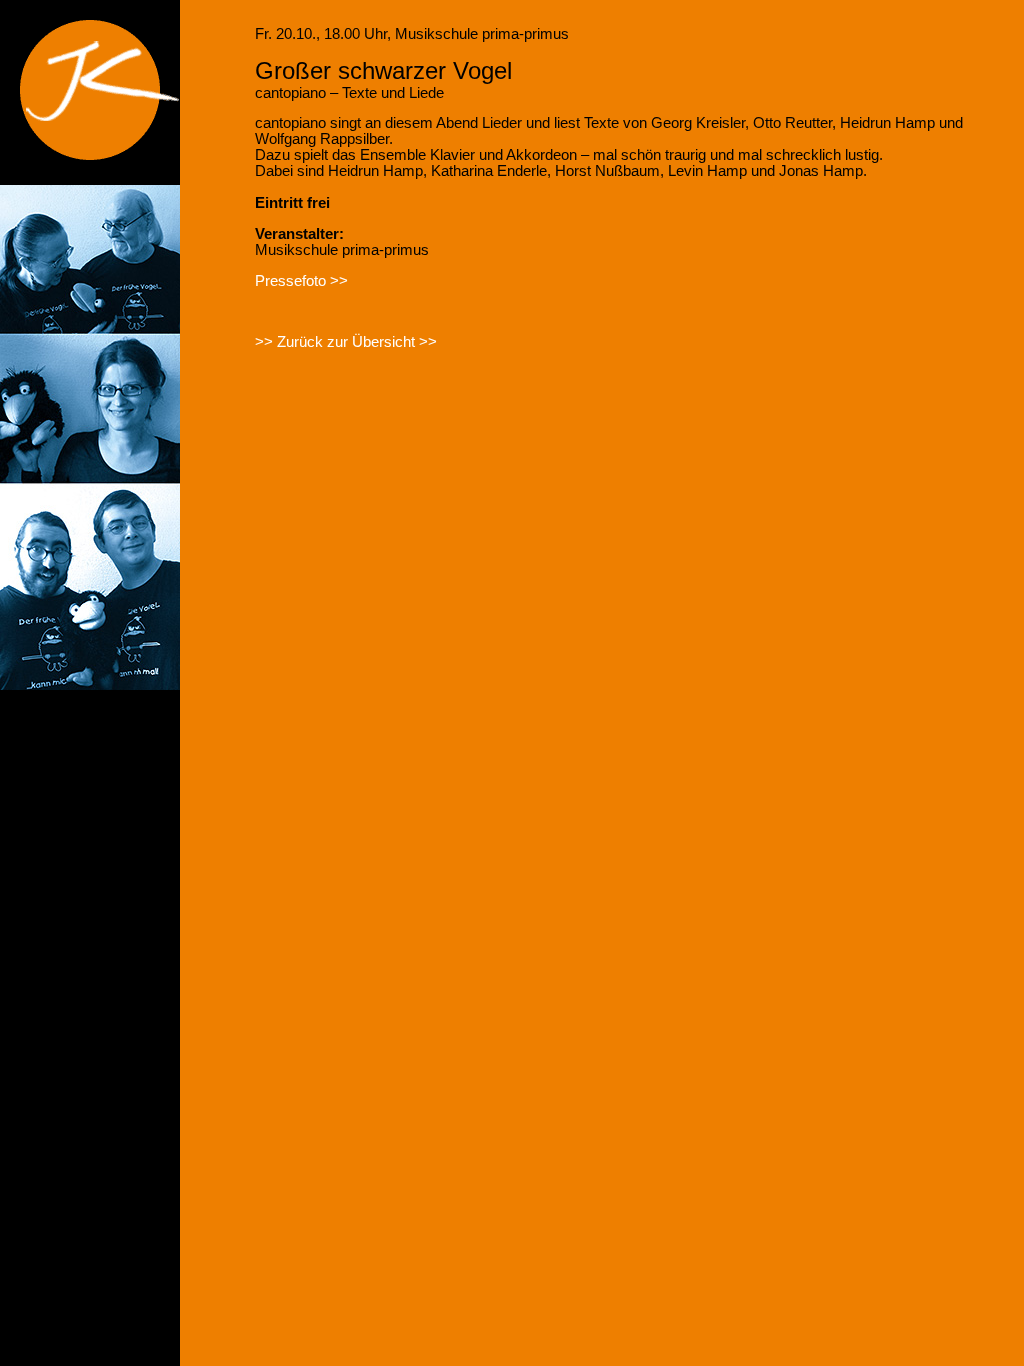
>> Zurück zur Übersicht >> (346, 342)
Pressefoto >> (301, 281)
